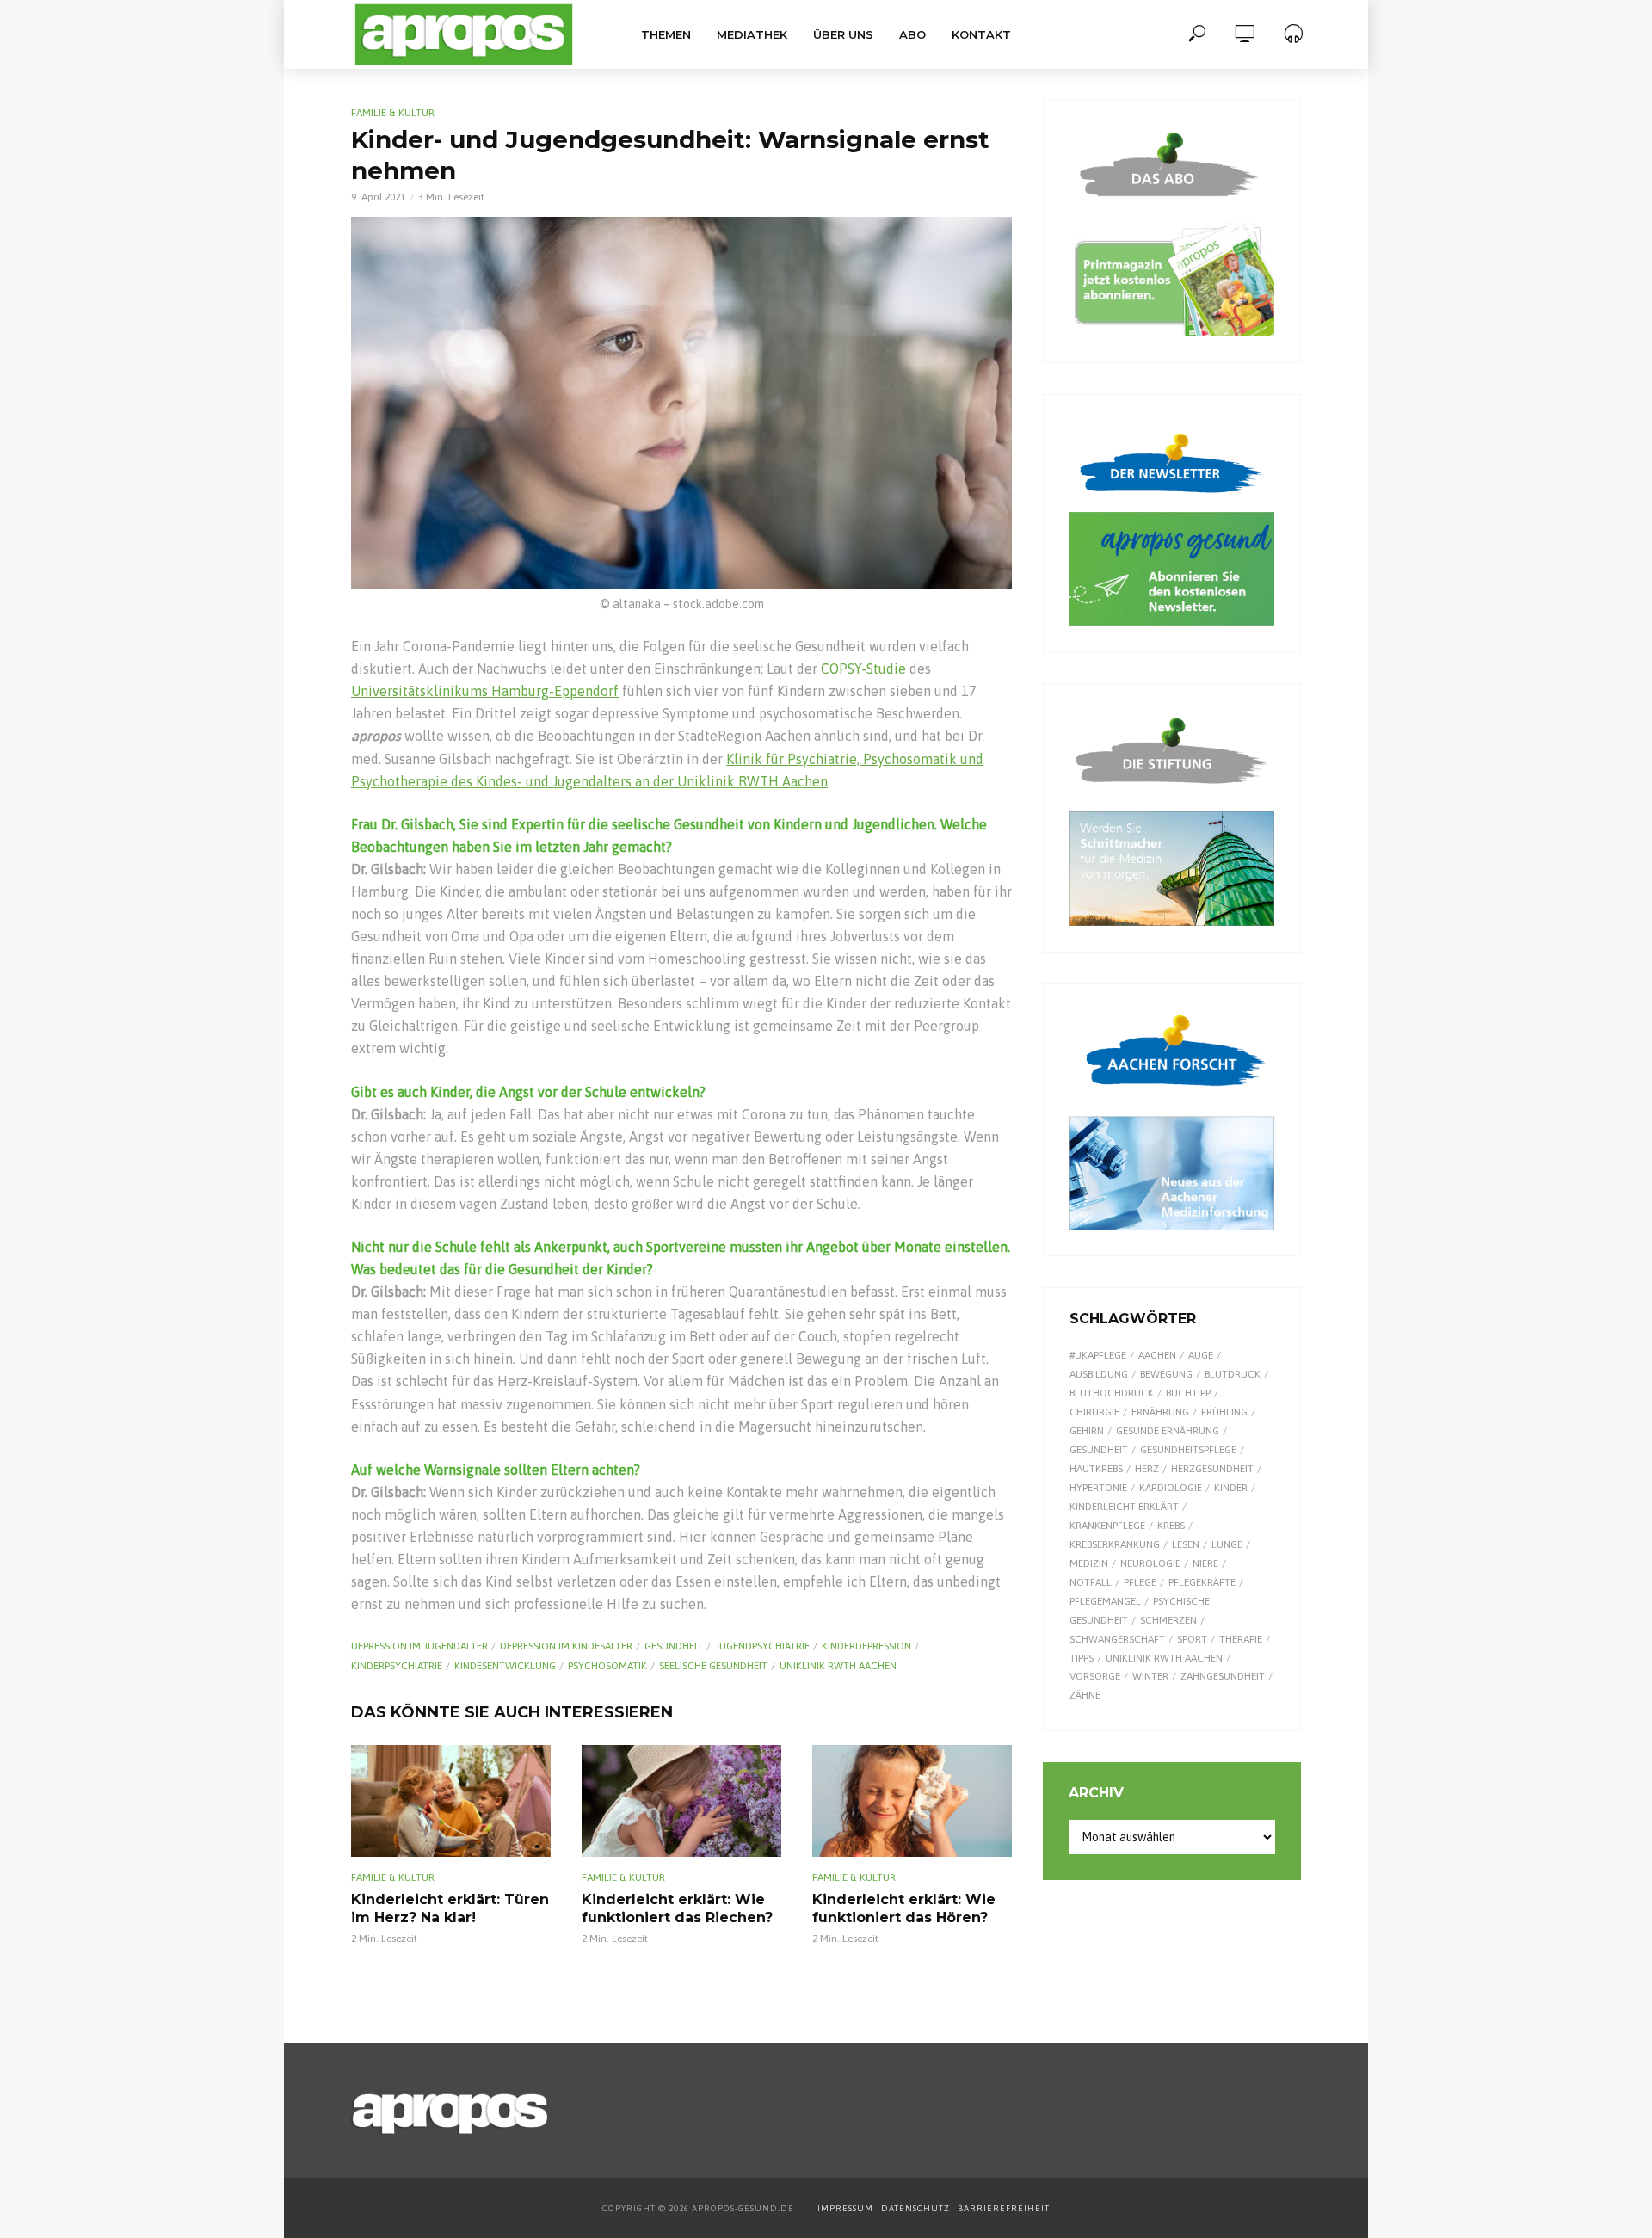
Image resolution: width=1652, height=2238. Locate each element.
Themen (666, 34)
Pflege (1140, 1582)
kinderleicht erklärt (1124, 1507)
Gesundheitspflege (1188, 1450)
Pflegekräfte (1202, 1582)
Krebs (1171, 1526)
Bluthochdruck (1112, 1393)
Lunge (1227, 1544)
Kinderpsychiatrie (397, 1666)
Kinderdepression (866, 1646)
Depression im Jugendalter (419, 1646)
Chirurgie (1094, 1412)
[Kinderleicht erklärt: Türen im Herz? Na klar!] (451, 1801)
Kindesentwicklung (505, 1666)
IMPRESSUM (845, 2208)
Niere (1205, 1563)
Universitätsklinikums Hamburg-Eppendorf (485, 691)
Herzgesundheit (1212, 1469)
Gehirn (1087, 1431)
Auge (1201, 1355)
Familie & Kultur (393, 113)
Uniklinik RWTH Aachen (838, 1666)
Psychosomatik (607, 1666)
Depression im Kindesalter (566, 1646)
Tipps (1082, 1658)
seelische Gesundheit (713, 1666)
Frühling (1224, 1412)
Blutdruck (1233, 1374)
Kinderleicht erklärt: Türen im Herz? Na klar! (450, 1909)
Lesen (1186, 1544)
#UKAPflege (1098, 1355)
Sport (1192, 1639)
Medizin (1089, 1563)
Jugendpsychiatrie (762, 1646)
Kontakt (981, 34)
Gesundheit (674, 1646)
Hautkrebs (1096, 1469)
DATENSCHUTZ (917, 2208)
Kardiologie (1171, 1488)
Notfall (1091, 1582)
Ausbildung (1099, 1374)
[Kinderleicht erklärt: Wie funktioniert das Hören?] (912, 1801)
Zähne (1085, 1695)
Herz (1147, 1469)
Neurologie (1150, 1563)
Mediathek (752, 34)
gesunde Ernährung (1168, 1431)
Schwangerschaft (1117, 1639)
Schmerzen (1168, 1620)
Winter (1150, 1676)
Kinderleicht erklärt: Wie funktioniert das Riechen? (677, 1909)
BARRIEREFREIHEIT (1004, 2208)
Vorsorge (1095, 1676)
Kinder (1231, 1488)
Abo (912, 34)
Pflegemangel (1105, 1601)
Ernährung (1160, 1412)
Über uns (843, 34)
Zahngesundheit (1223, 1676)
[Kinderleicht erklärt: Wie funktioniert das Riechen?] (681, 1801)
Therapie (1241, 1639)
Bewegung (1166, 1374)
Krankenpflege (1107, 1526)
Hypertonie (1098, 1488)
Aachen (1157, 1355)
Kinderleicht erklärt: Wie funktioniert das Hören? (904, 1909)
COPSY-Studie (863, 669)
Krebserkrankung (1115, 1544)
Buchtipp (1188, 1393)
